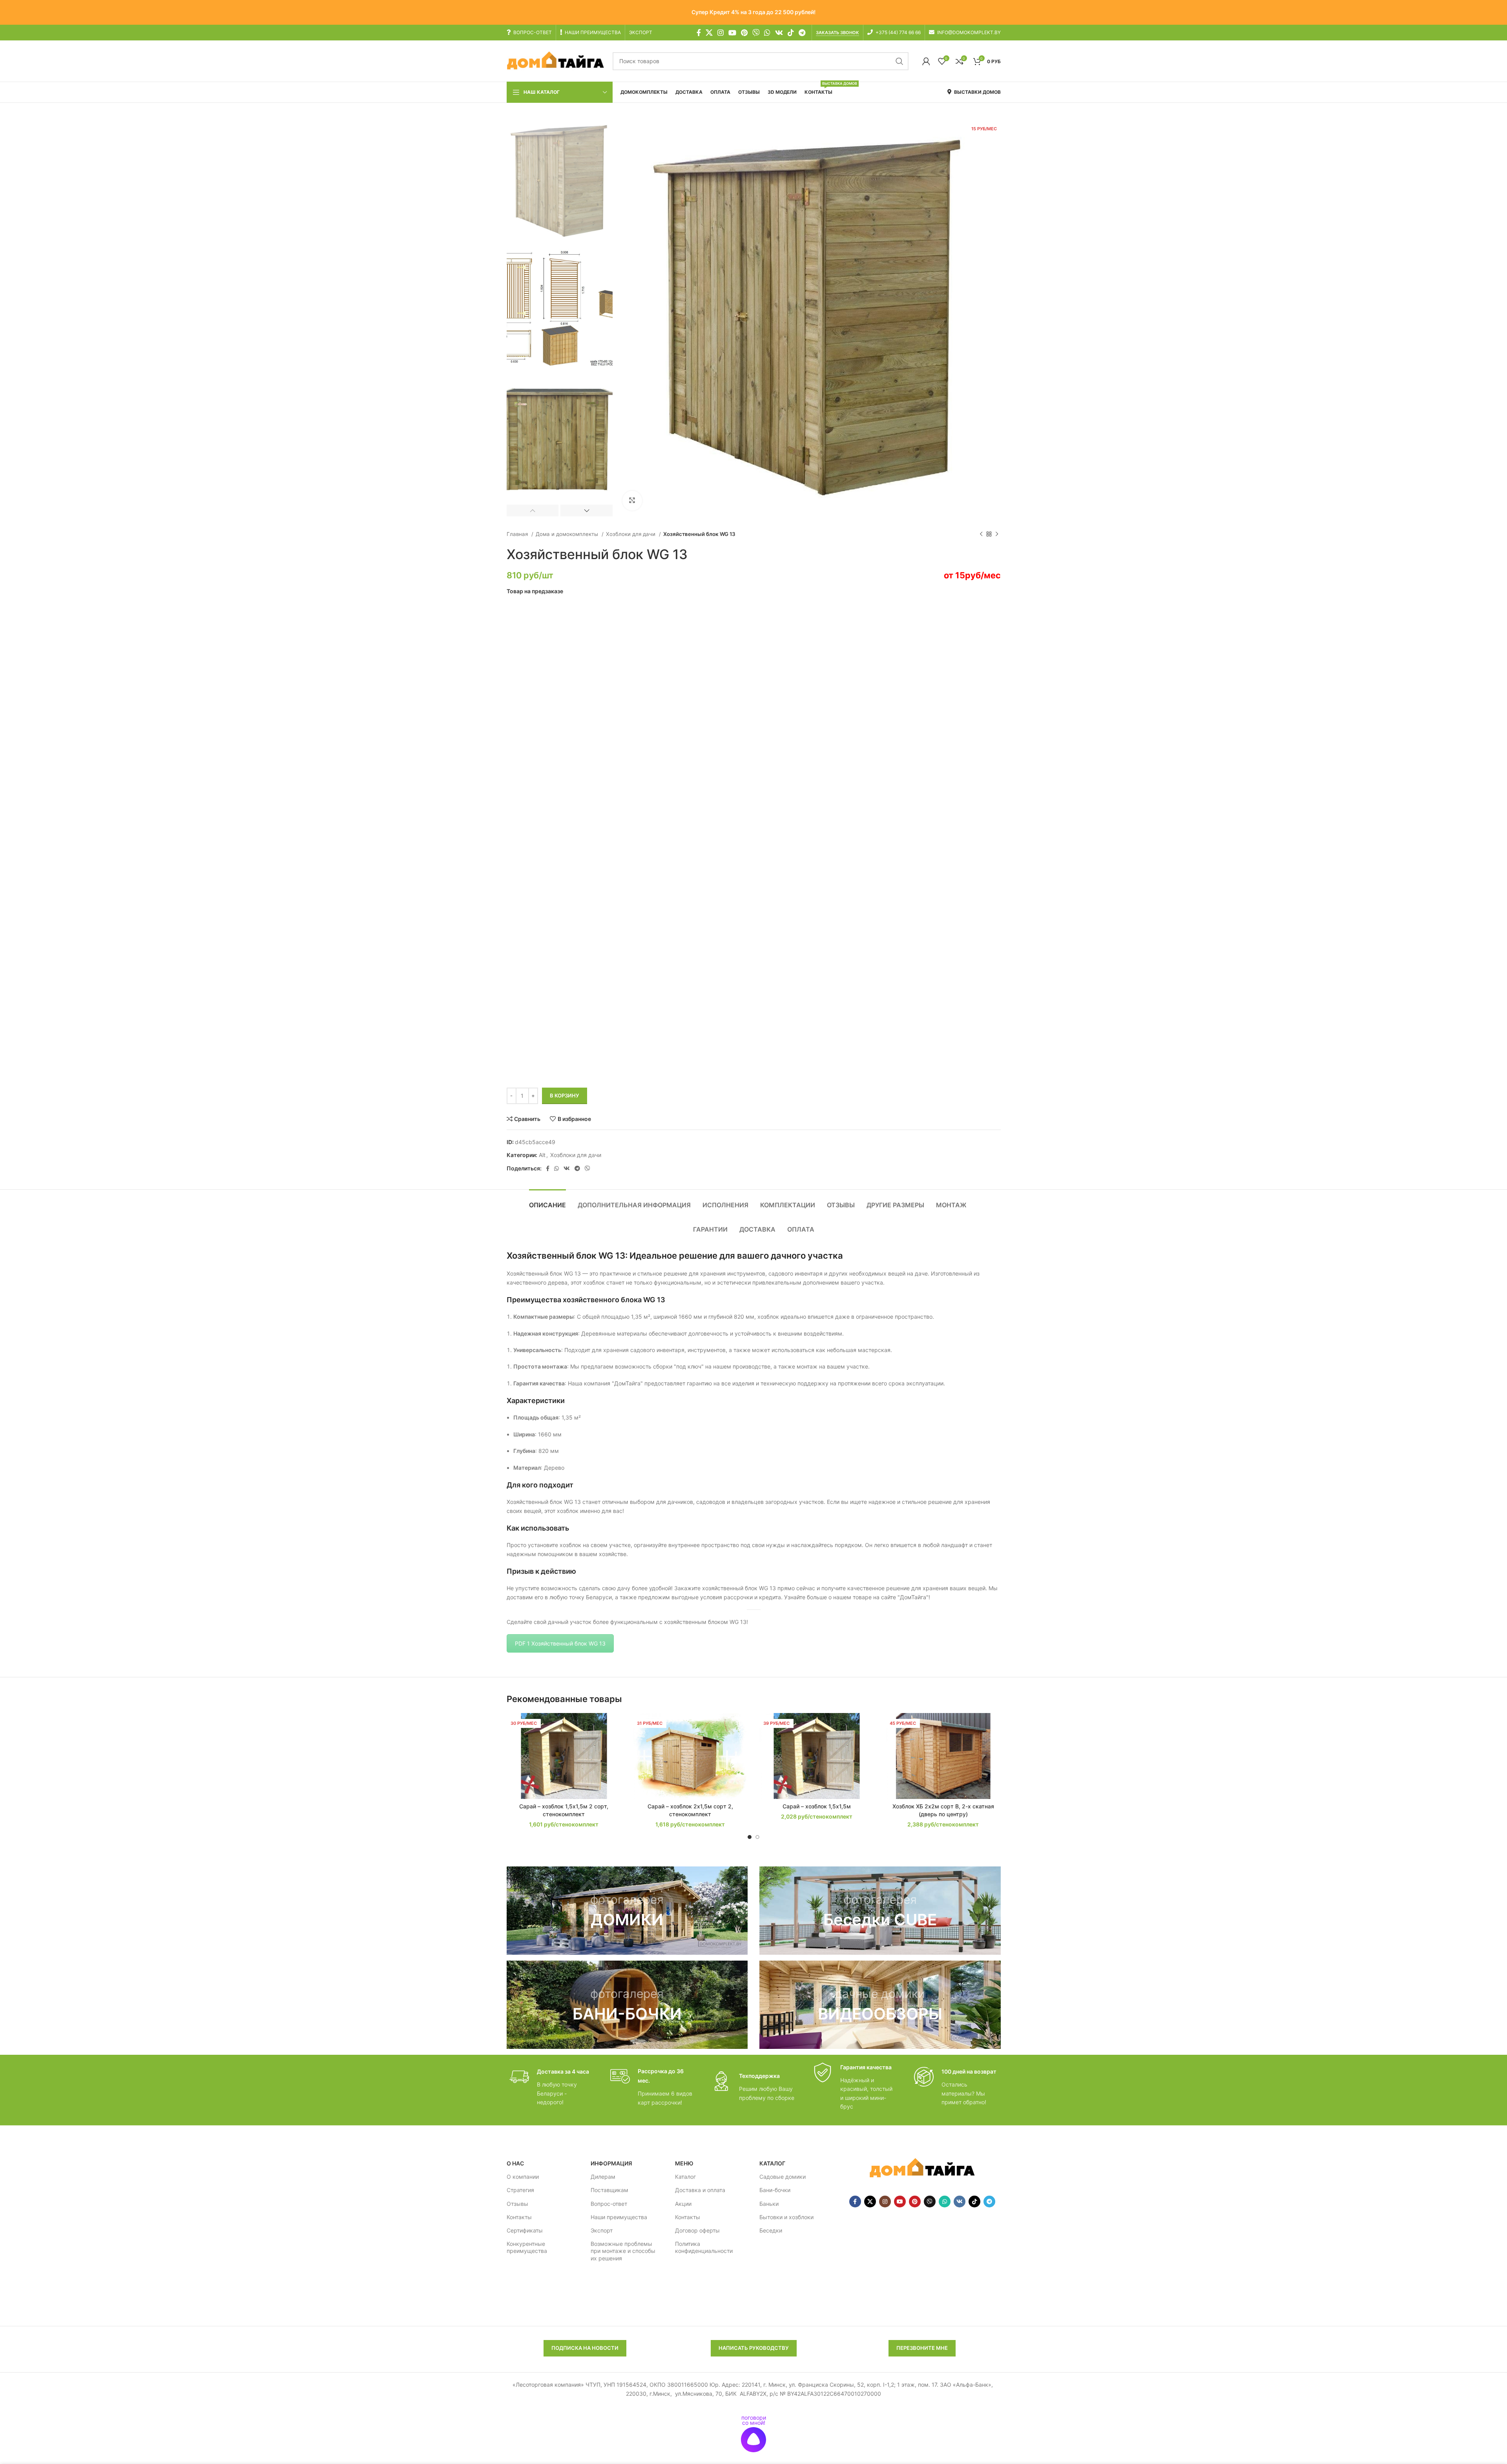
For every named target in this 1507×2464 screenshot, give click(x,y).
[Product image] (690, 1756)
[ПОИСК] (899, 61)
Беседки (771, 2230)
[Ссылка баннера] (627, 1911)
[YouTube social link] (732, 33)
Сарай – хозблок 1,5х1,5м (817, 1806)
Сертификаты (525, 2230)
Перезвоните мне (922, 2348)
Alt (542, 1155)
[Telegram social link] (802, 33)
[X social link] (709, 33)
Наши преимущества (619, 2217)
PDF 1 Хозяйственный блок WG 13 (560, 1643)
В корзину (565, 1095)
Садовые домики (783, 2177)
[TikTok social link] (791, 33)
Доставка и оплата (700, 2190)
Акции (683, 2203)
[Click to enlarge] (632, 501)
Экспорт (602, 2230)
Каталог (685, 2177)
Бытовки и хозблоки (786, 2217)
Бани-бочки (775, 2190)
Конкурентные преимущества (527, 2247)
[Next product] (997, 534)
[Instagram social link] (721, 33)
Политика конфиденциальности (704, 2247)
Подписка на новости (585, 2348)
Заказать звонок (837, 33)
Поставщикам (609, 2190)
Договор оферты (697, 2230)
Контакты (519, 2217)
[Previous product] (981, 534)
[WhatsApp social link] (767, 33)
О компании (523, 2177)
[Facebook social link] (699, 33)
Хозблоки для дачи (631, 534)
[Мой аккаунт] (926, 61)
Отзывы (517, 2203)
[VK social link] (779, 33)
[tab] (547, 1201)
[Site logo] (556, 61)
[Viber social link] (587, 1168)
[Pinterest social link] (744, 33)
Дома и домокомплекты (568, 534)
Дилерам (603, 2177)
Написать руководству (754, 2348)
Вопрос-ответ (609, 2203)
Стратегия (520, 2190)
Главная (518, 534)
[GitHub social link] (756, 33)
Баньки (769, 2203)
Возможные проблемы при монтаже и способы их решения (623, 2251)
